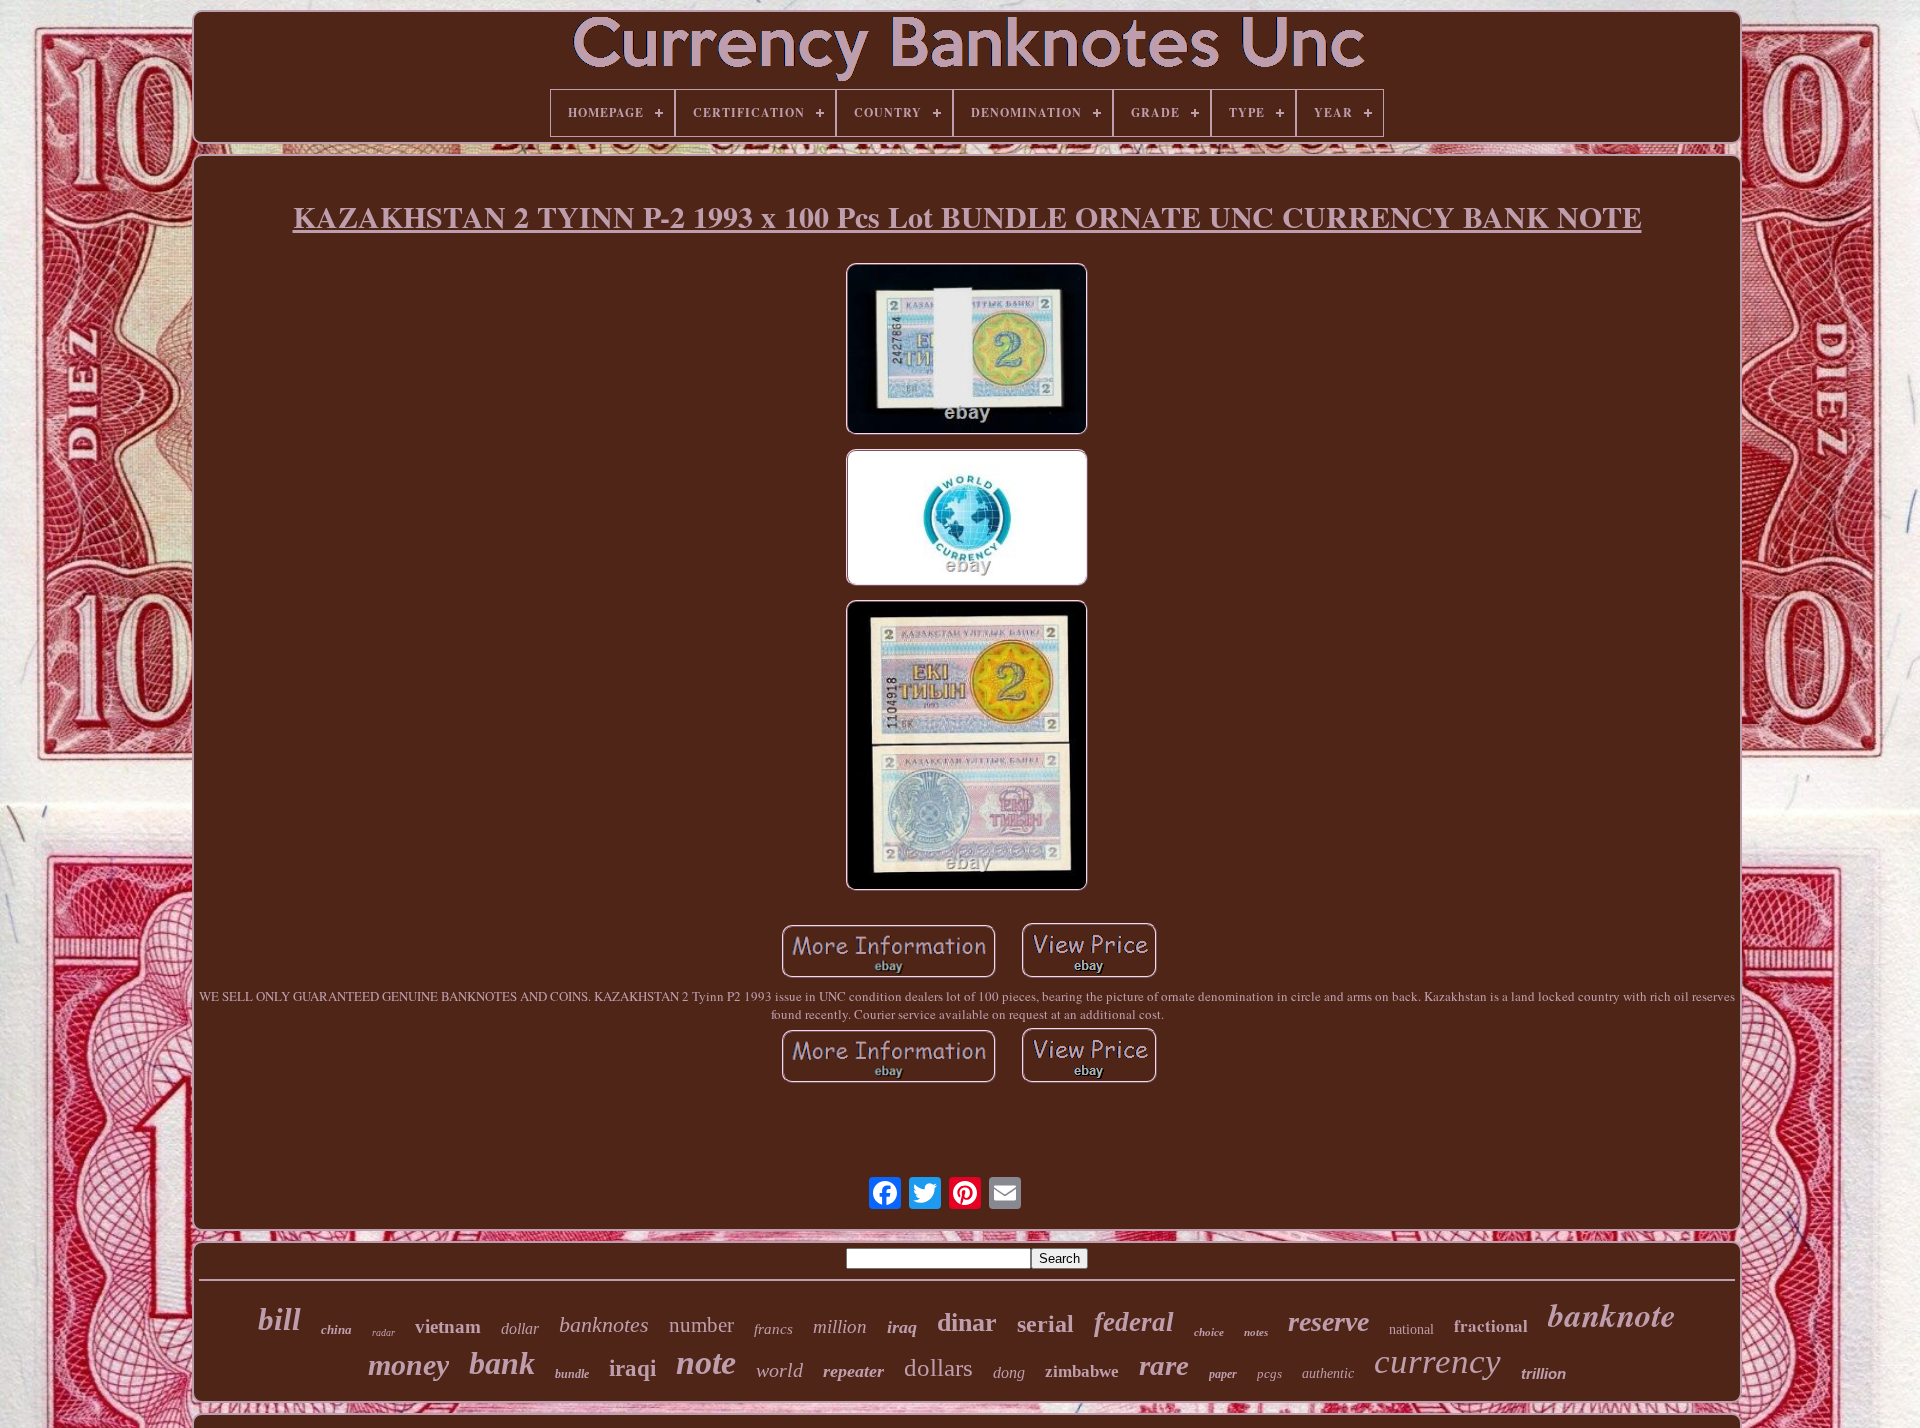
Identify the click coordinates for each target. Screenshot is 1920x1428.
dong (1009, 1372)
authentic (1328, 1373)
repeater (853, 1371)
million (840, 1326)
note (706, 1362)
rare (1164, 1365)
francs (773, 1329)
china (336, 1329)
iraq (902, 1327)
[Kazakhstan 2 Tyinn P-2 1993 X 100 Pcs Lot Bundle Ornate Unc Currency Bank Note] (967, 351)
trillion (1543, 1373)
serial (1045, 1324)
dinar (967, 1322)
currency (1437, 1361)
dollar (520, 1328)
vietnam (448, 1326)
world (779, 1370)
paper (1223, 1374)
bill (279, 1319)
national (1411, 1329)
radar (383, 1332)
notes (1256, 1332)
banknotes (604, 1324)
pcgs (1269, 1373)
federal (1134, 1322)
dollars (938, 1367)
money (408, 1364)
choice (1209, 1332)
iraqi (632, 1368)
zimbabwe (1082, 1371)
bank (502, 1363)
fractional (1491, 1325)
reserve (1328, 1321)
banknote (1612, 1314)
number (701, 1325)
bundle (572, 1374)
